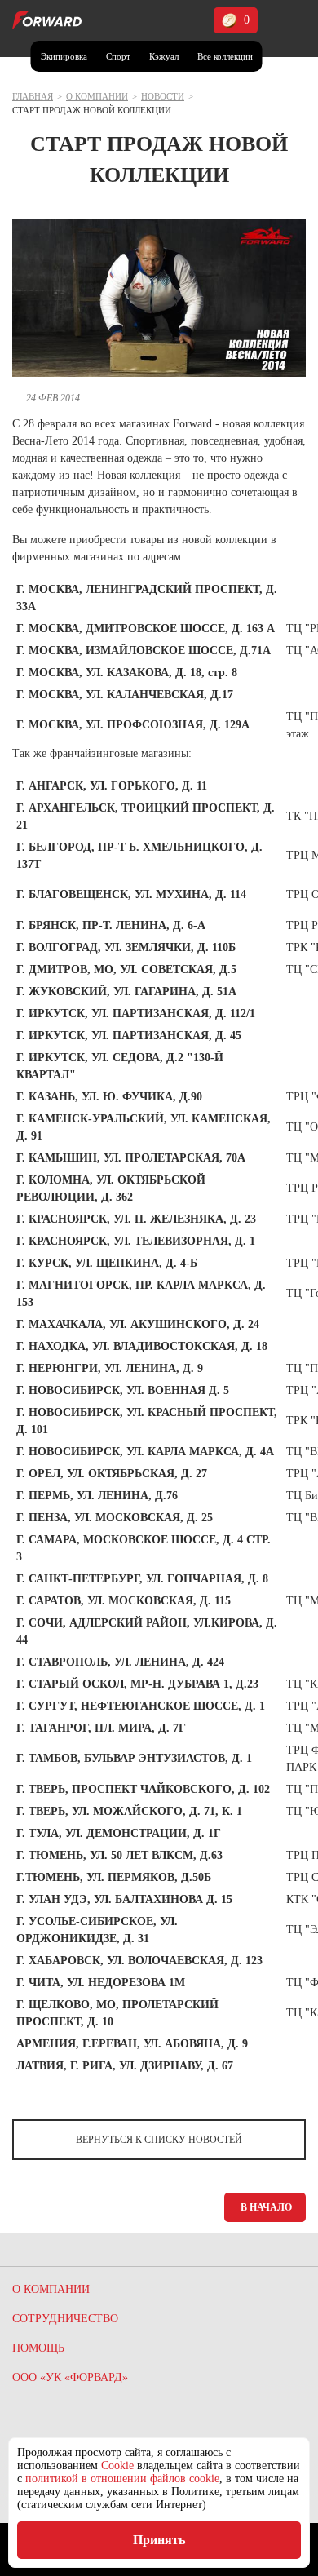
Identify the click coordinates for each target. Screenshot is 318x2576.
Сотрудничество (65, 2319)
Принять (159, 2540)
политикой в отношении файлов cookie (122, 2479)
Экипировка (64, 56)
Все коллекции (225, 56)
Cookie (117, 2465)
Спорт (118, 56)
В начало (266, 2207)
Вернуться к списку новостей (159, 2140)
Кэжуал (164, 56)
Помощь (38, 2348)
